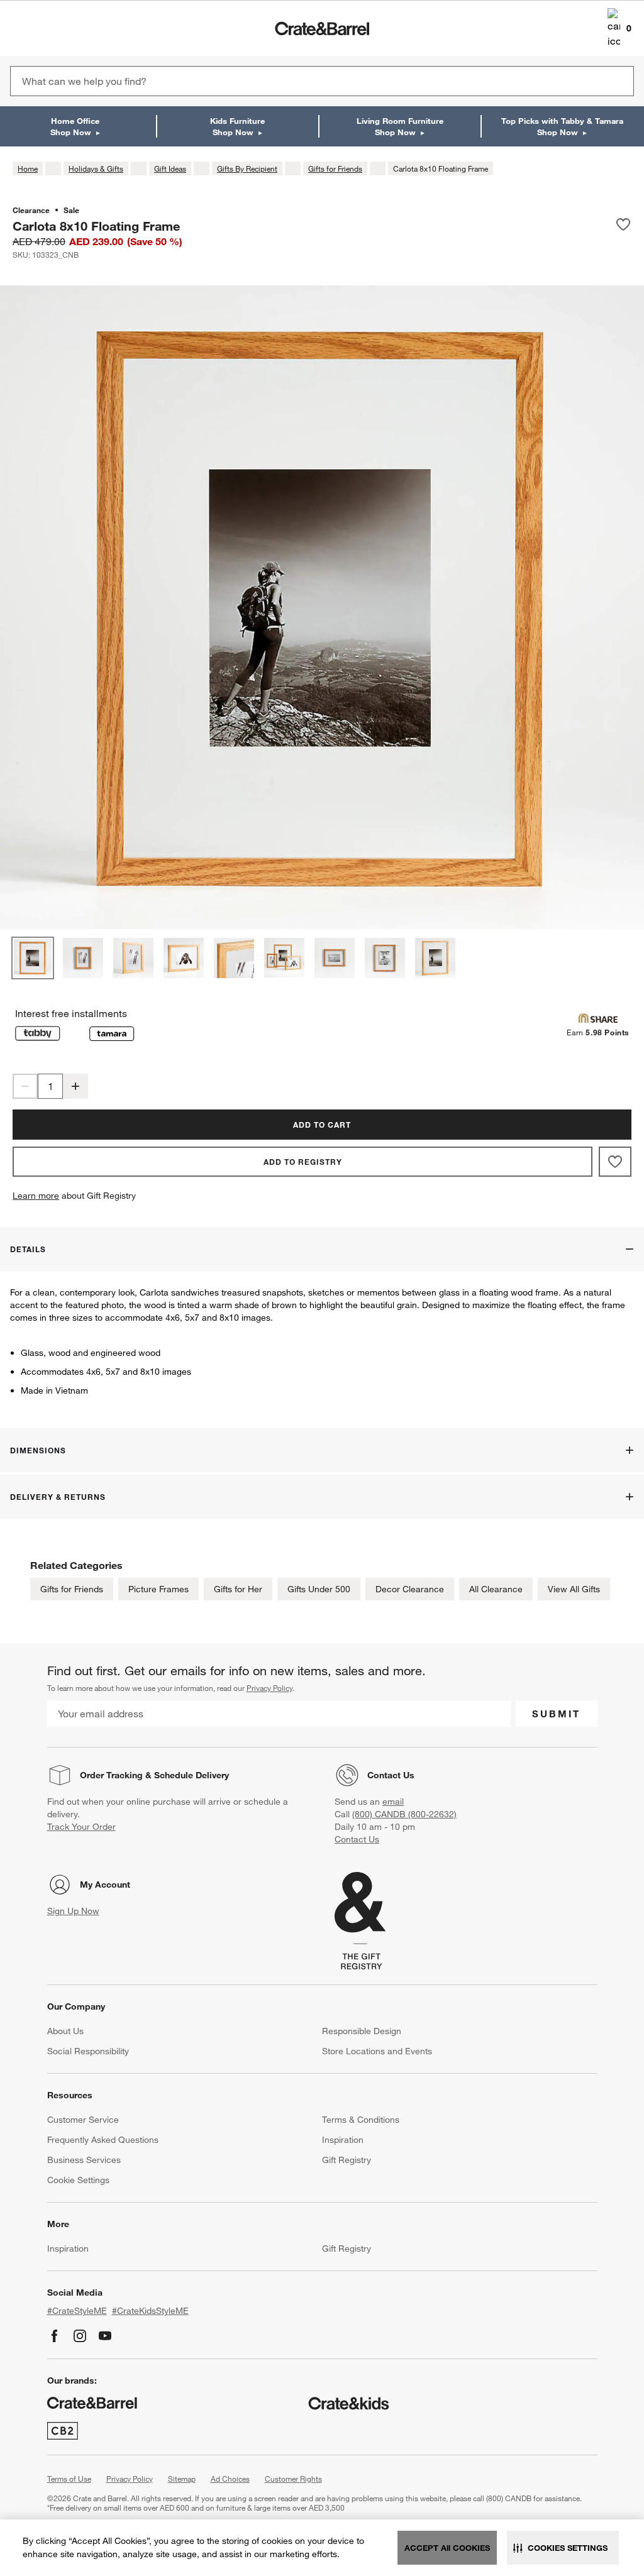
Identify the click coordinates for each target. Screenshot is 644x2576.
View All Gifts (574, 1589)
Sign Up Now (73, 1911)
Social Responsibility (88, 2051)
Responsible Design (362, 2031)
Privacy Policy (269, 1688)
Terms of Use (69, 2479)
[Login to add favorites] (623, 226)
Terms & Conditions (361, 2120)
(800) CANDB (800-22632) (404, 1814)
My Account (105, 1885)
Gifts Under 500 (319, 1589)
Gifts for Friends (72, 1589)
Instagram (80, 2336)
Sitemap (182, 2479)
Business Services (84, 2160)
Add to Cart (322, 1125)
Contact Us (391, 1775)
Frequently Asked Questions (103, 2140)
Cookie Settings (78, 2180)
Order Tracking (111, 1775)
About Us (65, 2031)
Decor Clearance (410, 1589)
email (393, 1802)
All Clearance (496, 1589)
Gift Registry (347, 2160)
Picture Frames (158, 1589)
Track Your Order (81, 1827)
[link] (46, 28)
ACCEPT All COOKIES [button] (447, 2548)
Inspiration (343, 2140)
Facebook (55, 2336)
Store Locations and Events (377, 2051)
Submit (556, 1714)
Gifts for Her (238, 1589)
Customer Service (83, 2120)
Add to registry (303, 1162)
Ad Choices (230, 2479)
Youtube (105, 2336)
